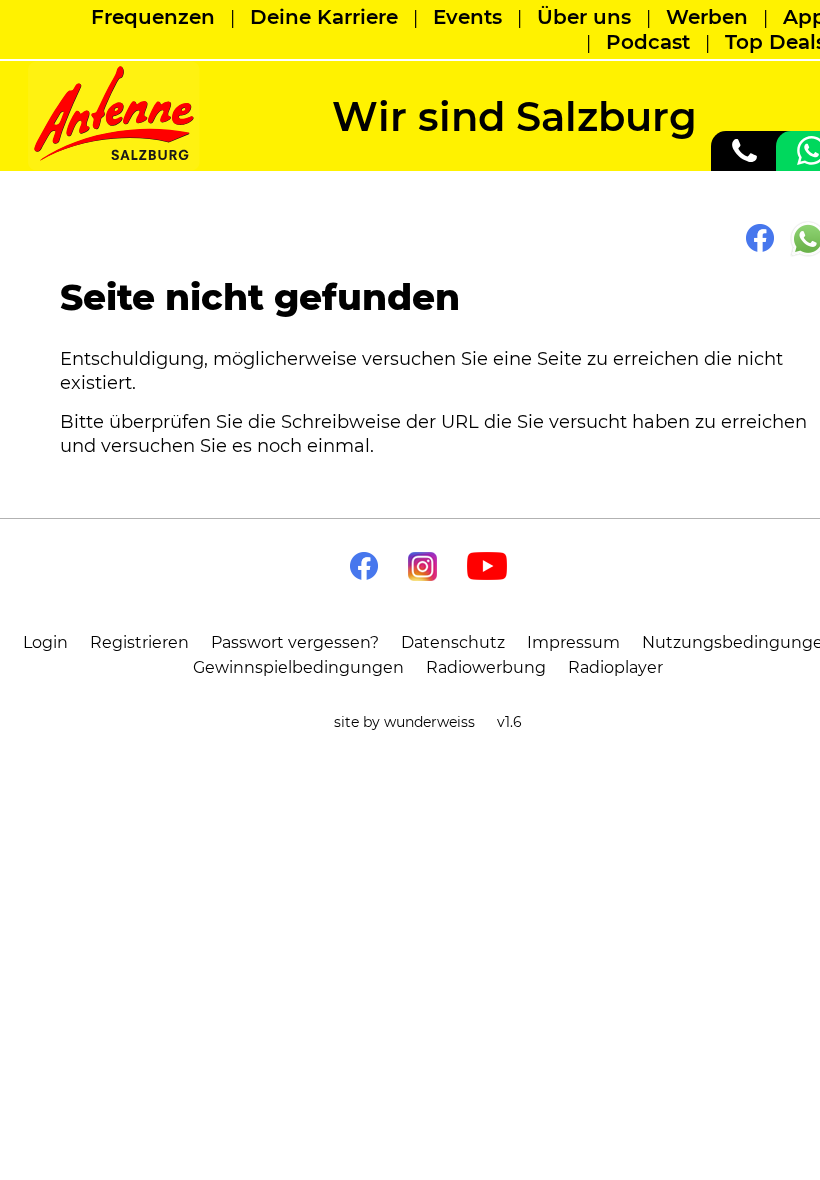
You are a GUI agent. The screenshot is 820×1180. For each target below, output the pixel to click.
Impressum (573, 642)
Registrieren (139, 642)
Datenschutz (453, 642)
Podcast (648, 42)
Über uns (584, 17)
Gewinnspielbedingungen (298, 667)
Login (45, 642)
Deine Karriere (324, 17)
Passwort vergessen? (295, 642)
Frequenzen (153, 17)
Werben (707, 17)
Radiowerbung (486, 667)
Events (467, 17)
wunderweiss (429, 722)
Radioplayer (615, 667)
